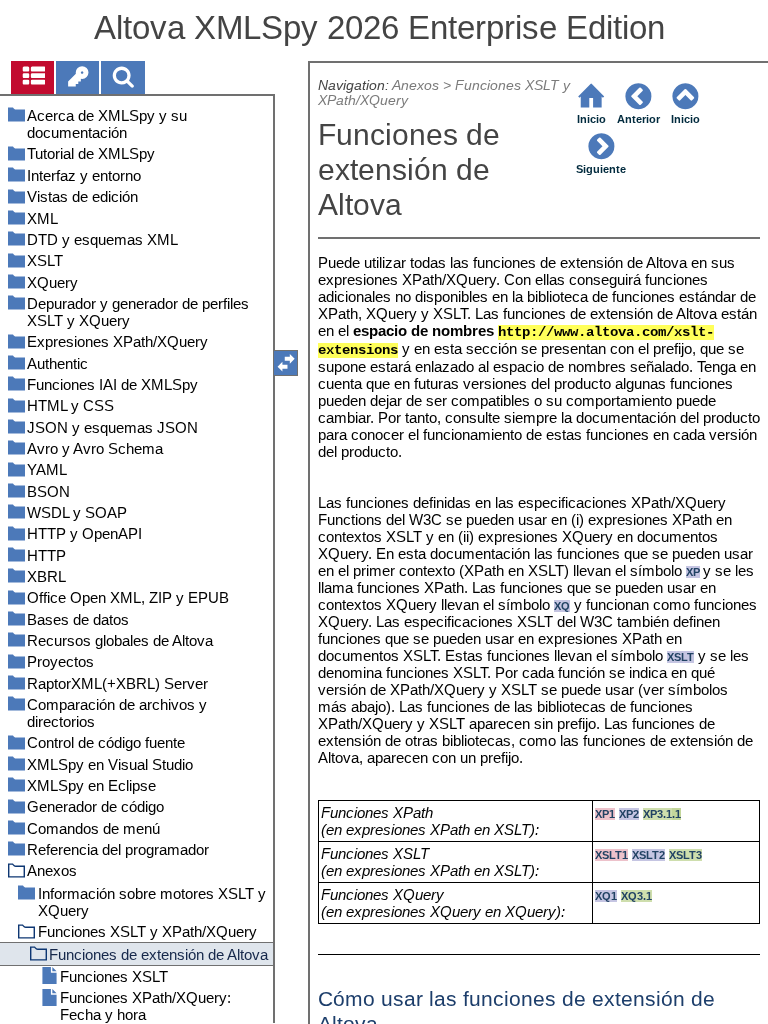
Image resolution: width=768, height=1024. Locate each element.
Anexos (415, 85)
